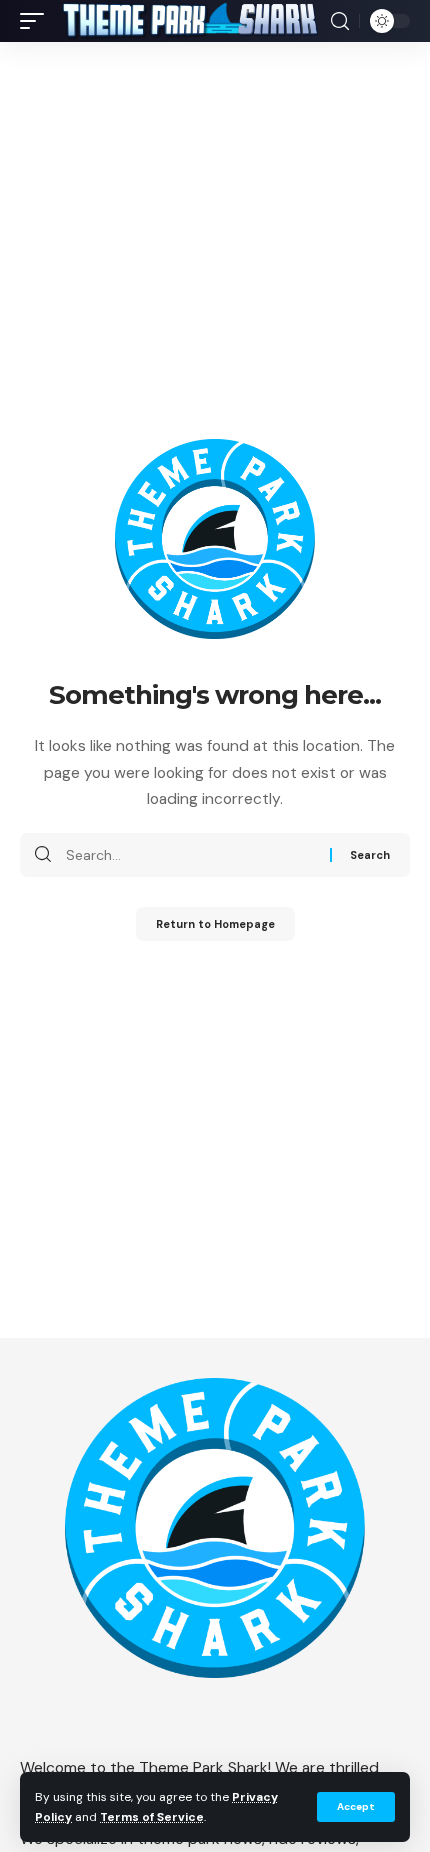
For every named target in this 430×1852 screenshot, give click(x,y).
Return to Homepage (215, 924)
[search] (340, 21)
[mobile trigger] (37, 21)
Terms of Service (152, 1817)
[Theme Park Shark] (190, 21)
